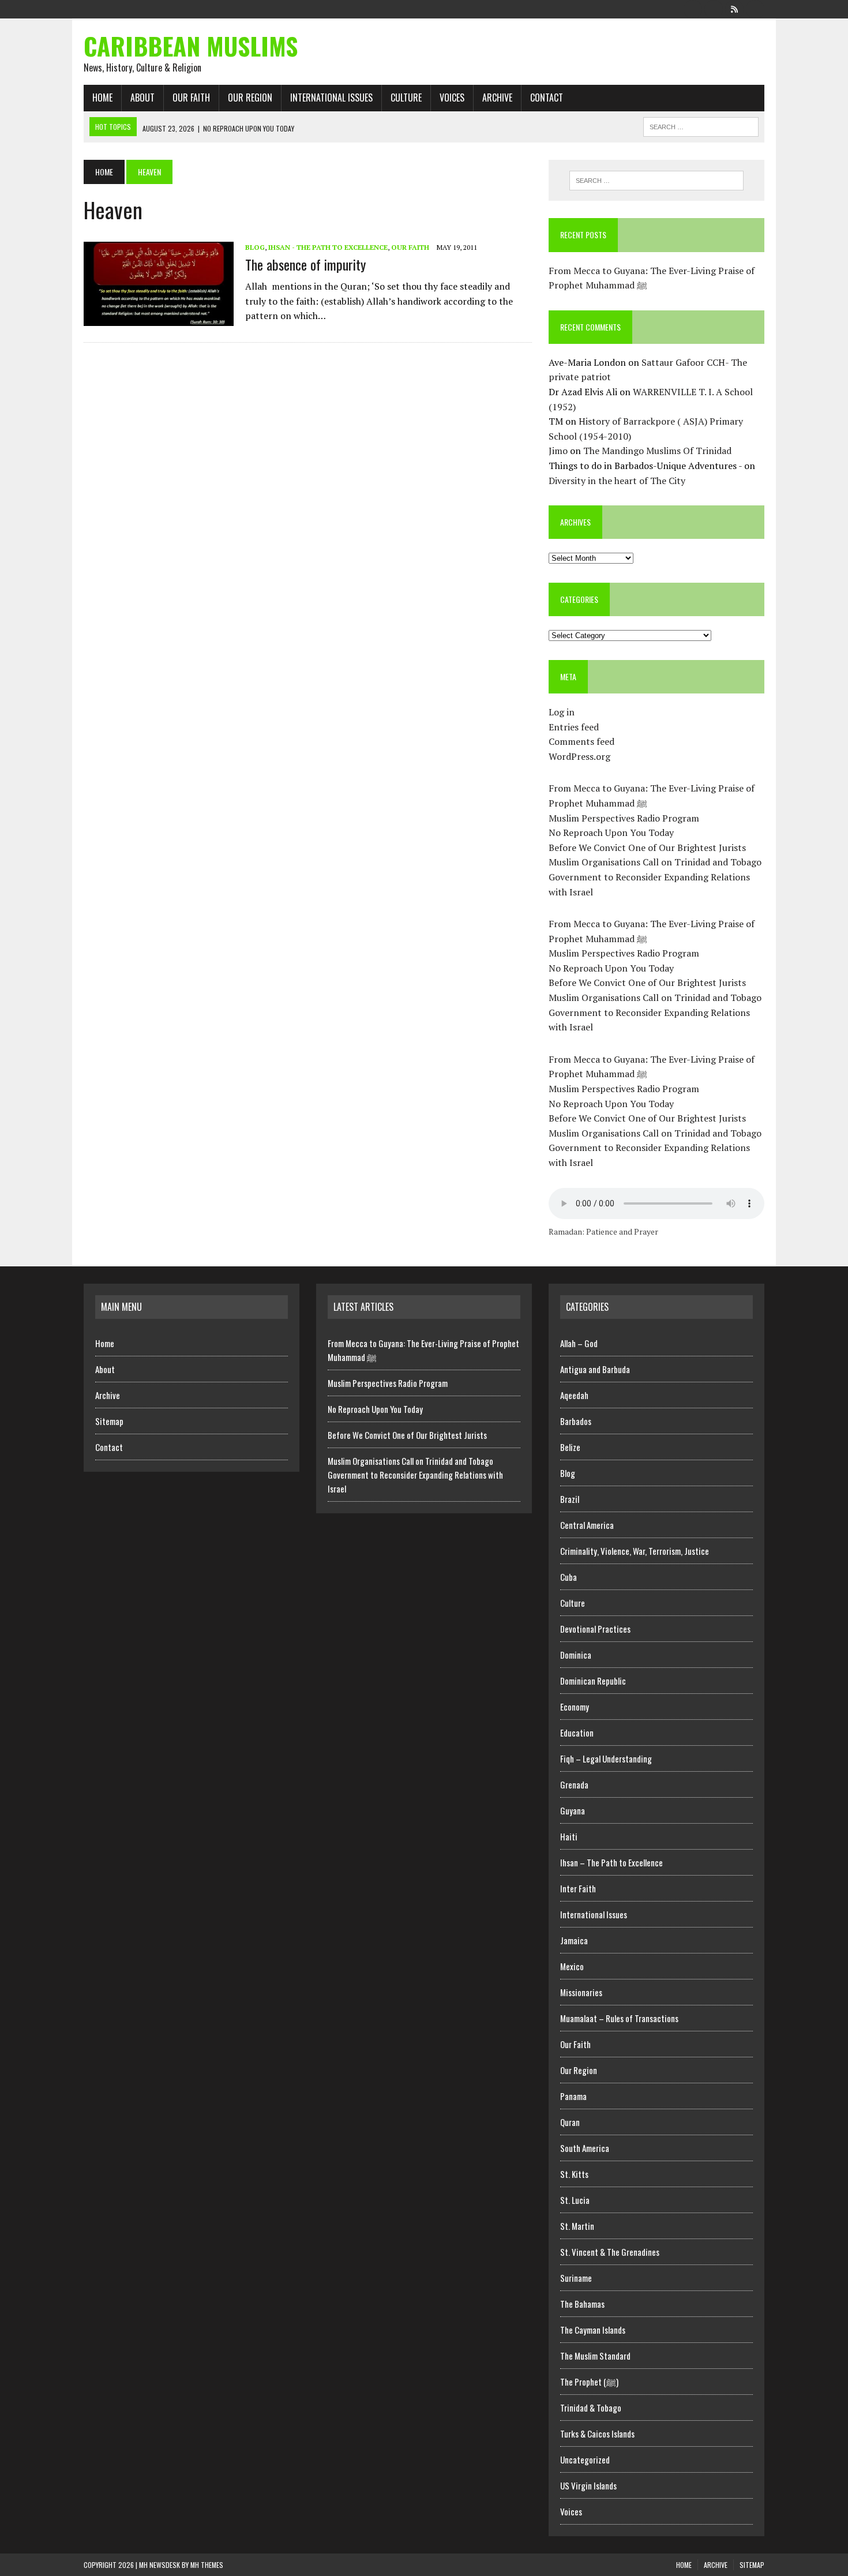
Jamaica (574, 1940)
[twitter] (714, 8)
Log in (562, 712)
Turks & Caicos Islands (597, 2433)
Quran (570, 2122)
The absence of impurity (305, 264)
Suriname (576, 2278)
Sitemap (109, 1421)
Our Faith (191, 98)
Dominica (576, 1655)
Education (577, 1733)
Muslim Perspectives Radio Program (624, 818)
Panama (573, 2096)
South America (585, 2148)
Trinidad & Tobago (591, 2408)
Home (102, 98)
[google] (734, 8)
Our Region (250, 98)
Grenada (574, 1784)
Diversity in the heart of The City (617, 481)
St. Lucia (575, 2200)
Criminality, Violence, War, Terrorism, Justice (635, 1551)
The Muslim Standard (595, 2356)
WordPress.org (579, 756)
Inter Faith (578, 1888)
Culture (406, 98)
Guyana (573, 1810)
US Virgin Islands (588, 2485)
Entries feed (574, 727)
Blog (255, 247)
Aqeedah (574, 1395)
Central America (587, 1525)
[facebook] (693, 8)
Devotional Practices (595, 1629)
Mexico (572, 1966)
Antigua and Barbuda (595, 1369)
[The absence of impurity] (159, 318)
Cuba (569, 1577)
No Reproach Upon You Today (611, 833)
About (142, 98)
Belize (570, 1447)
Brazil (570, 1499)
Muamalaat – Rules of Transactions (619, 2018)
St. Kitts (574, 2174)
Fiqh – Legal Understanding (606, 1758)
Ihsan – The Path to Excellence (611, 1862)
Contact (547, 98)
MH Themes (207, 2565)
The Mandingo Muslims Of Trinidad (657, 451)
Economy (575, 1707)
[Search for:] (656, 181)
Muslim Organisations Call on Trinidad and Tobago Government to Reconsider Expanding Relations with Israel (655, 877)
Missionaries (581, 1992)
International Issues (331, 98)
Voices (452, 98)
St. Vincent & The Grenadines (610, 2252)
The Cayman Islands (593, 2330)
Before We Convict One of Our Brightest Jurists (647, 848)
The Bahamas (582, 2304)
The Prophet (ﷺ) (589, 2382)
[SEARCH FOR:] (701, 125)
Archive (497, 98)
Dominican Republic (593, 1681)
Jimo (558, 451)
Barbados (576, 1421)
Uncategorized (585, 2459)
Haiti (569, 1836)
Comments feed (581, 741)
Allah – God (579, 1343)
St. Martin (577, 2226)
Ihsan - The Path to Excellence (328, 247)
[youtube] (755, 8)
